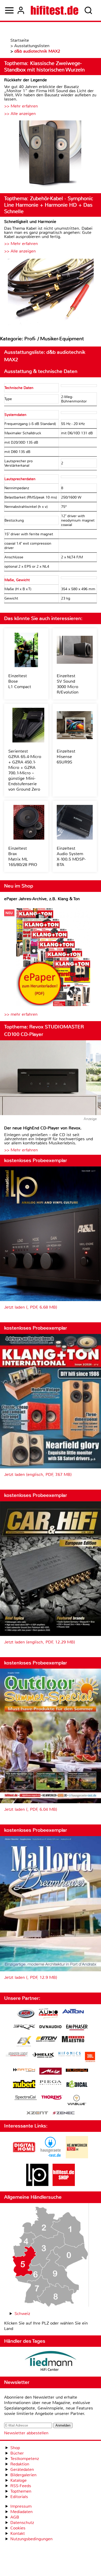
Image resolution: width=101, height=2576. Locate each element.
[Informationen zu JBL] (90, 2058)
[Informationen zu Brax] (24, 2028)
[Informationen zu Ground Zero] (17, 2055)
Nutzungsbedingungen (31, 2539)
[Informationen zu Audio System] (48, 2014)
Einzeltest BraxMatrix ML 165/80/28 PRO (23, 856)
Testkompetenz (25, 2459)
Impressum (21, 2506)
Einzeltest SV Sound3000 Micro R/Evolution (68, 684)
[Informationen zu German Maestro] (73, 2040)
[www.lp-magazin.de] (37, 2185)
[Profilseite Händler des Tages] (51, 2362)
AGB (15, 2517)
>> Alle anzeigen (20, 114)
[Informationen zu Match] (24, 2070)
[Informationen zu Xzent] (37, 2113)
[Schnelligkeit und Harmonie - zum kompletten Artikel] (51, 292)
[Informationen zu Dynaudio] (51, 2027)
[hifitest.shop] (64, 2185)
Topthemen (21, 2491)
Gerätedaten (22, 2469)
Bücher (17, 2453)
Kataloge (19, 2480)
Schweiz (22, 2314)
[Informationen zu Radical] (77, 2085)
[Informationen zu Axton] (73, 2012)
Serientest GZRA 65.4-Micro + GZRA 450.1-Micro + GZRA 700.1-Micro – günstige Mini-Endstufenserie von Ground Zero (25, 770)
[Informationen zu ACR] (26, 2014)
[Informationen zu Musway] (77, 2070)
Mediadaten (21, 2512)
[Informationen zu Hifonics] (70, 2055)
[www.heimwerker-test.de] (77, 2157)
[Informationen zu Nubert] (24, 2085)
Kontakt (18, 2533)
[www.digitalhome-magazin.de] (24, 2157)
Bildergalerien (23, 2475)
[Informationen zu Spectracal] (26, 2098)
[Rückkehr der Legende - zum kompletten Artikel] (51, 155)
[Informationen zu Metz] (51, 2072)
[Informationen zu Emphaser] (77, 2028)
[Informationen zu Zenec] (64, 2113)
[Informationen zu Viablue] (77, 2101)
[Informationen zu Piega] (51, 2083)
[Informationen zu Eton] (47, 2040)
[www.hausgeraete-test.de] (51, 2157)
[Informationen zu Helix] (43, 2055)
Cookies (18, 2528)
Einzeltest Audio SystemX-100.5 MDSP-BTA (71, 856)
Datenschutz (22, 2523)
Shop (15, 2448)
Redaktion (20, 2464)
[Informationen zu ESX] (24, 2042)
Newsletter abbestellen (26, 2433)
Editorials (19, 2497)
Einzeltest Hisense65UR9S (66, 757)
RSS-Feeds (21, 2486)
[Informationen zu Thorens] (52, 2098)
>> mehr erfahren (21, 1014)
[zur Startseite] (55, 10)
